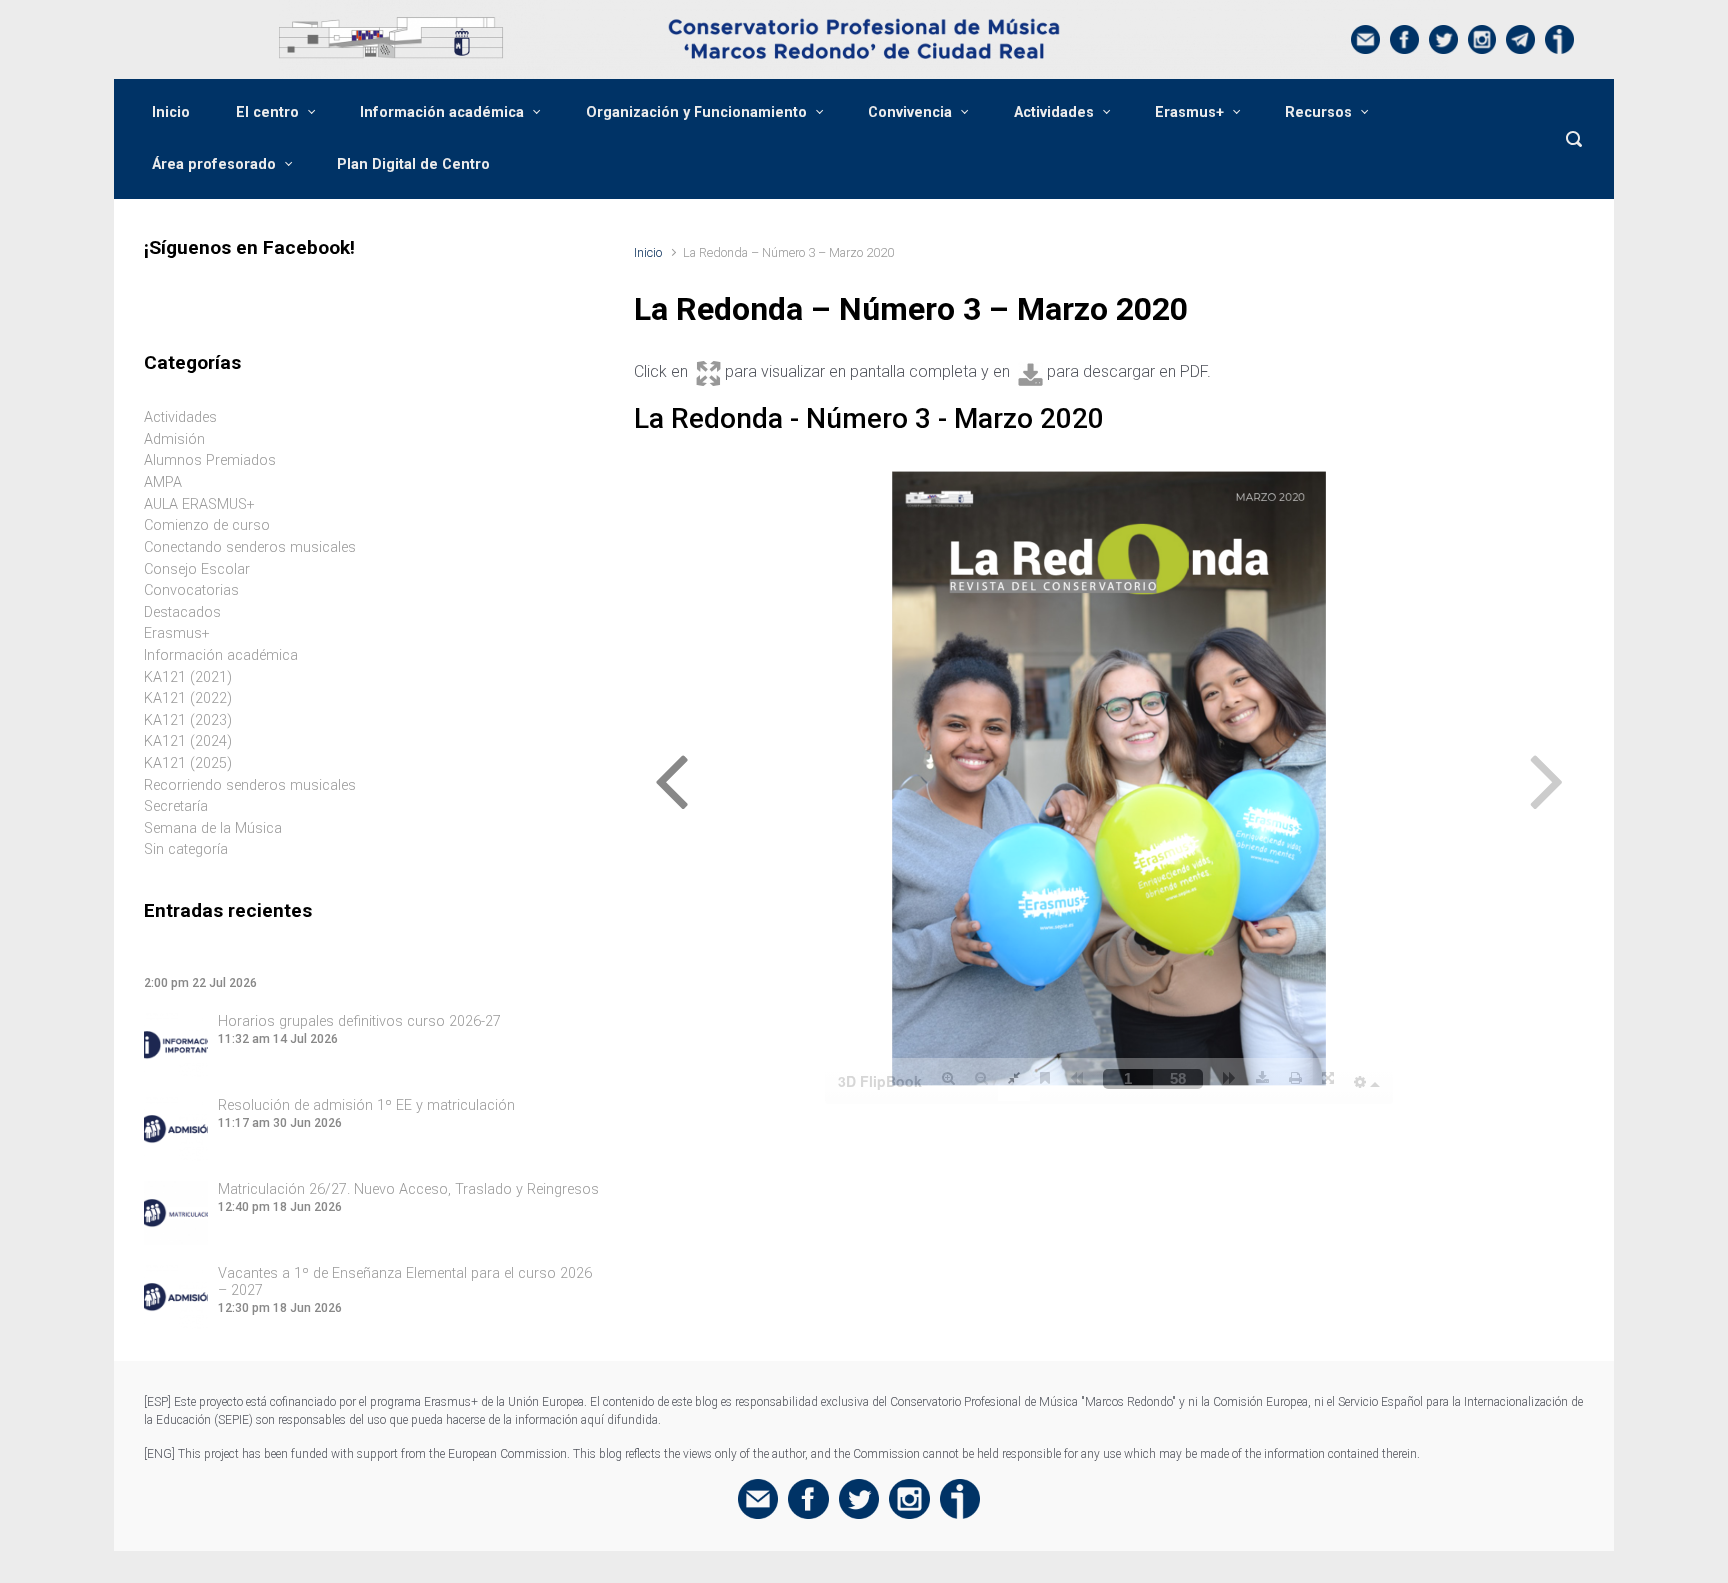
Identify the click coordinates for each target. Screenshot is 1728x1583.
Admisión (174, 439)
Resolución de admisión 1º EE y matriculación (366, 1105)
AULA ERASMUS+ (199, 504)
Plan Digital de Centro (413, 164)
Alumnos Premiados (210, 460)
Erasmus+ (1189, 112)
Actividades (1054, 112)
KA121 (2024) (188, 741)
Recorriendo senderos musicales (250, 785)
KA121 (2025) (188, 763)
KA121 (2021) (188, 677)
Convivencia (910, 112)
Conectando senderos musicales (250, 547)
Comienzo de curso (207, 525)
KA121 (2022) (188, 698)
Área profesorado (214, 164)
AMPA (163, 482)
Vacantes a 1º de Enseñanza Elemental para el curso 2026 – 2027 (405, 1282)
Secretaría (176, 806)
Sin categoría (186, 849)
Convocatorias (191, 590)
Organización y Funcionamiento (696, 112)
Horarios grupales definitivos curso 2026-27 (359, 1021)
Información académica (442, 112)
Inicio (171, 112)
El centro (267, 112)
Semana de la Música (213, 828)
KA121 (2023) (188, 720)
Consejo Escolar (197, 569)
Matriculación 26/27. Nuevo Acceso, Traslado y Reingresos (408, 1189)
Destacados (182, 612)
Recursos (1318, 112)
